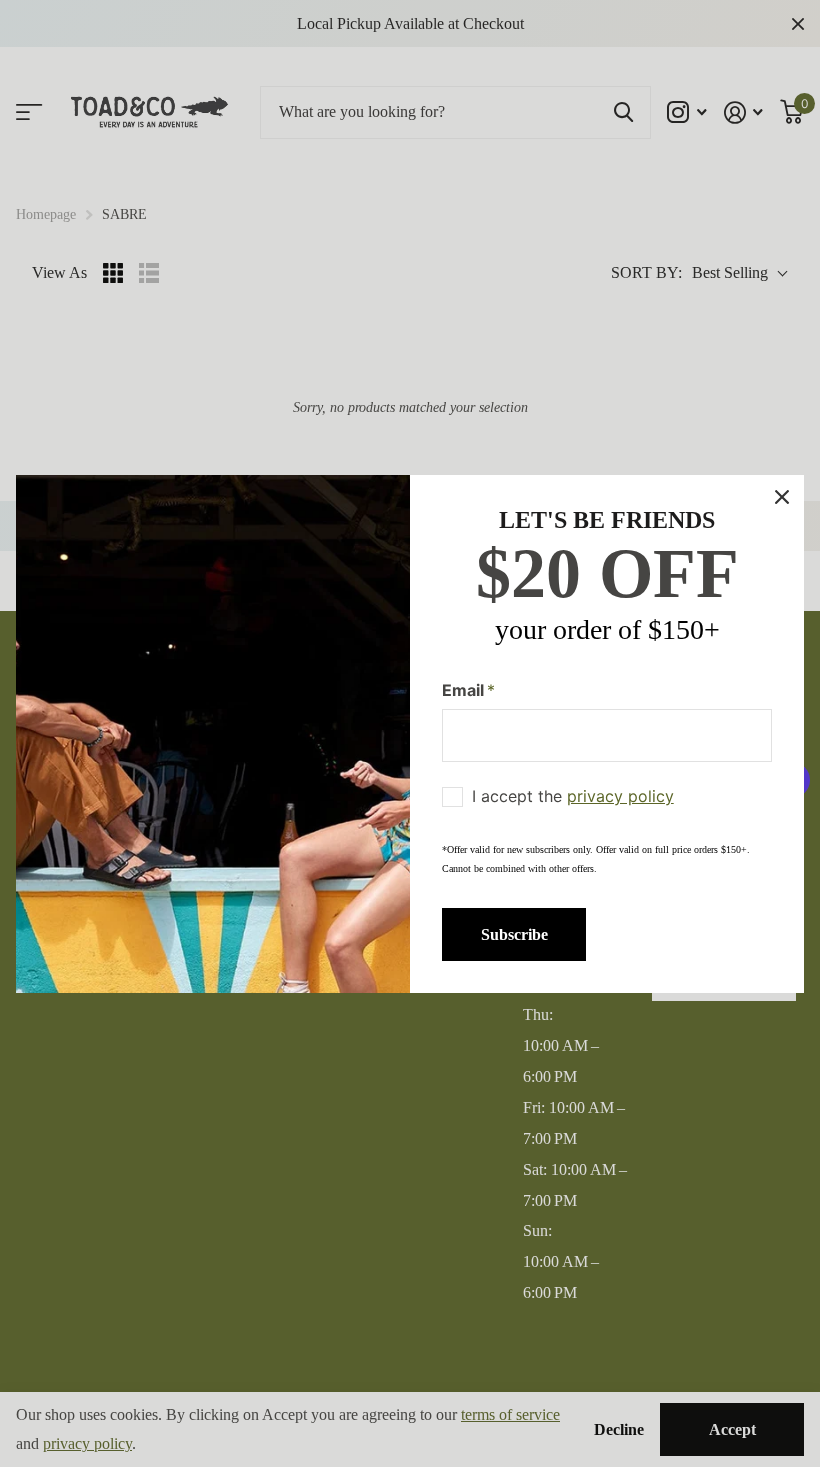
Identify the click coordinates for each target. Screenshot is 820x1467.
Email (468, 689)
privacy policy (620, 796)
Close (782, 497)
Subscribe (514, 934)
